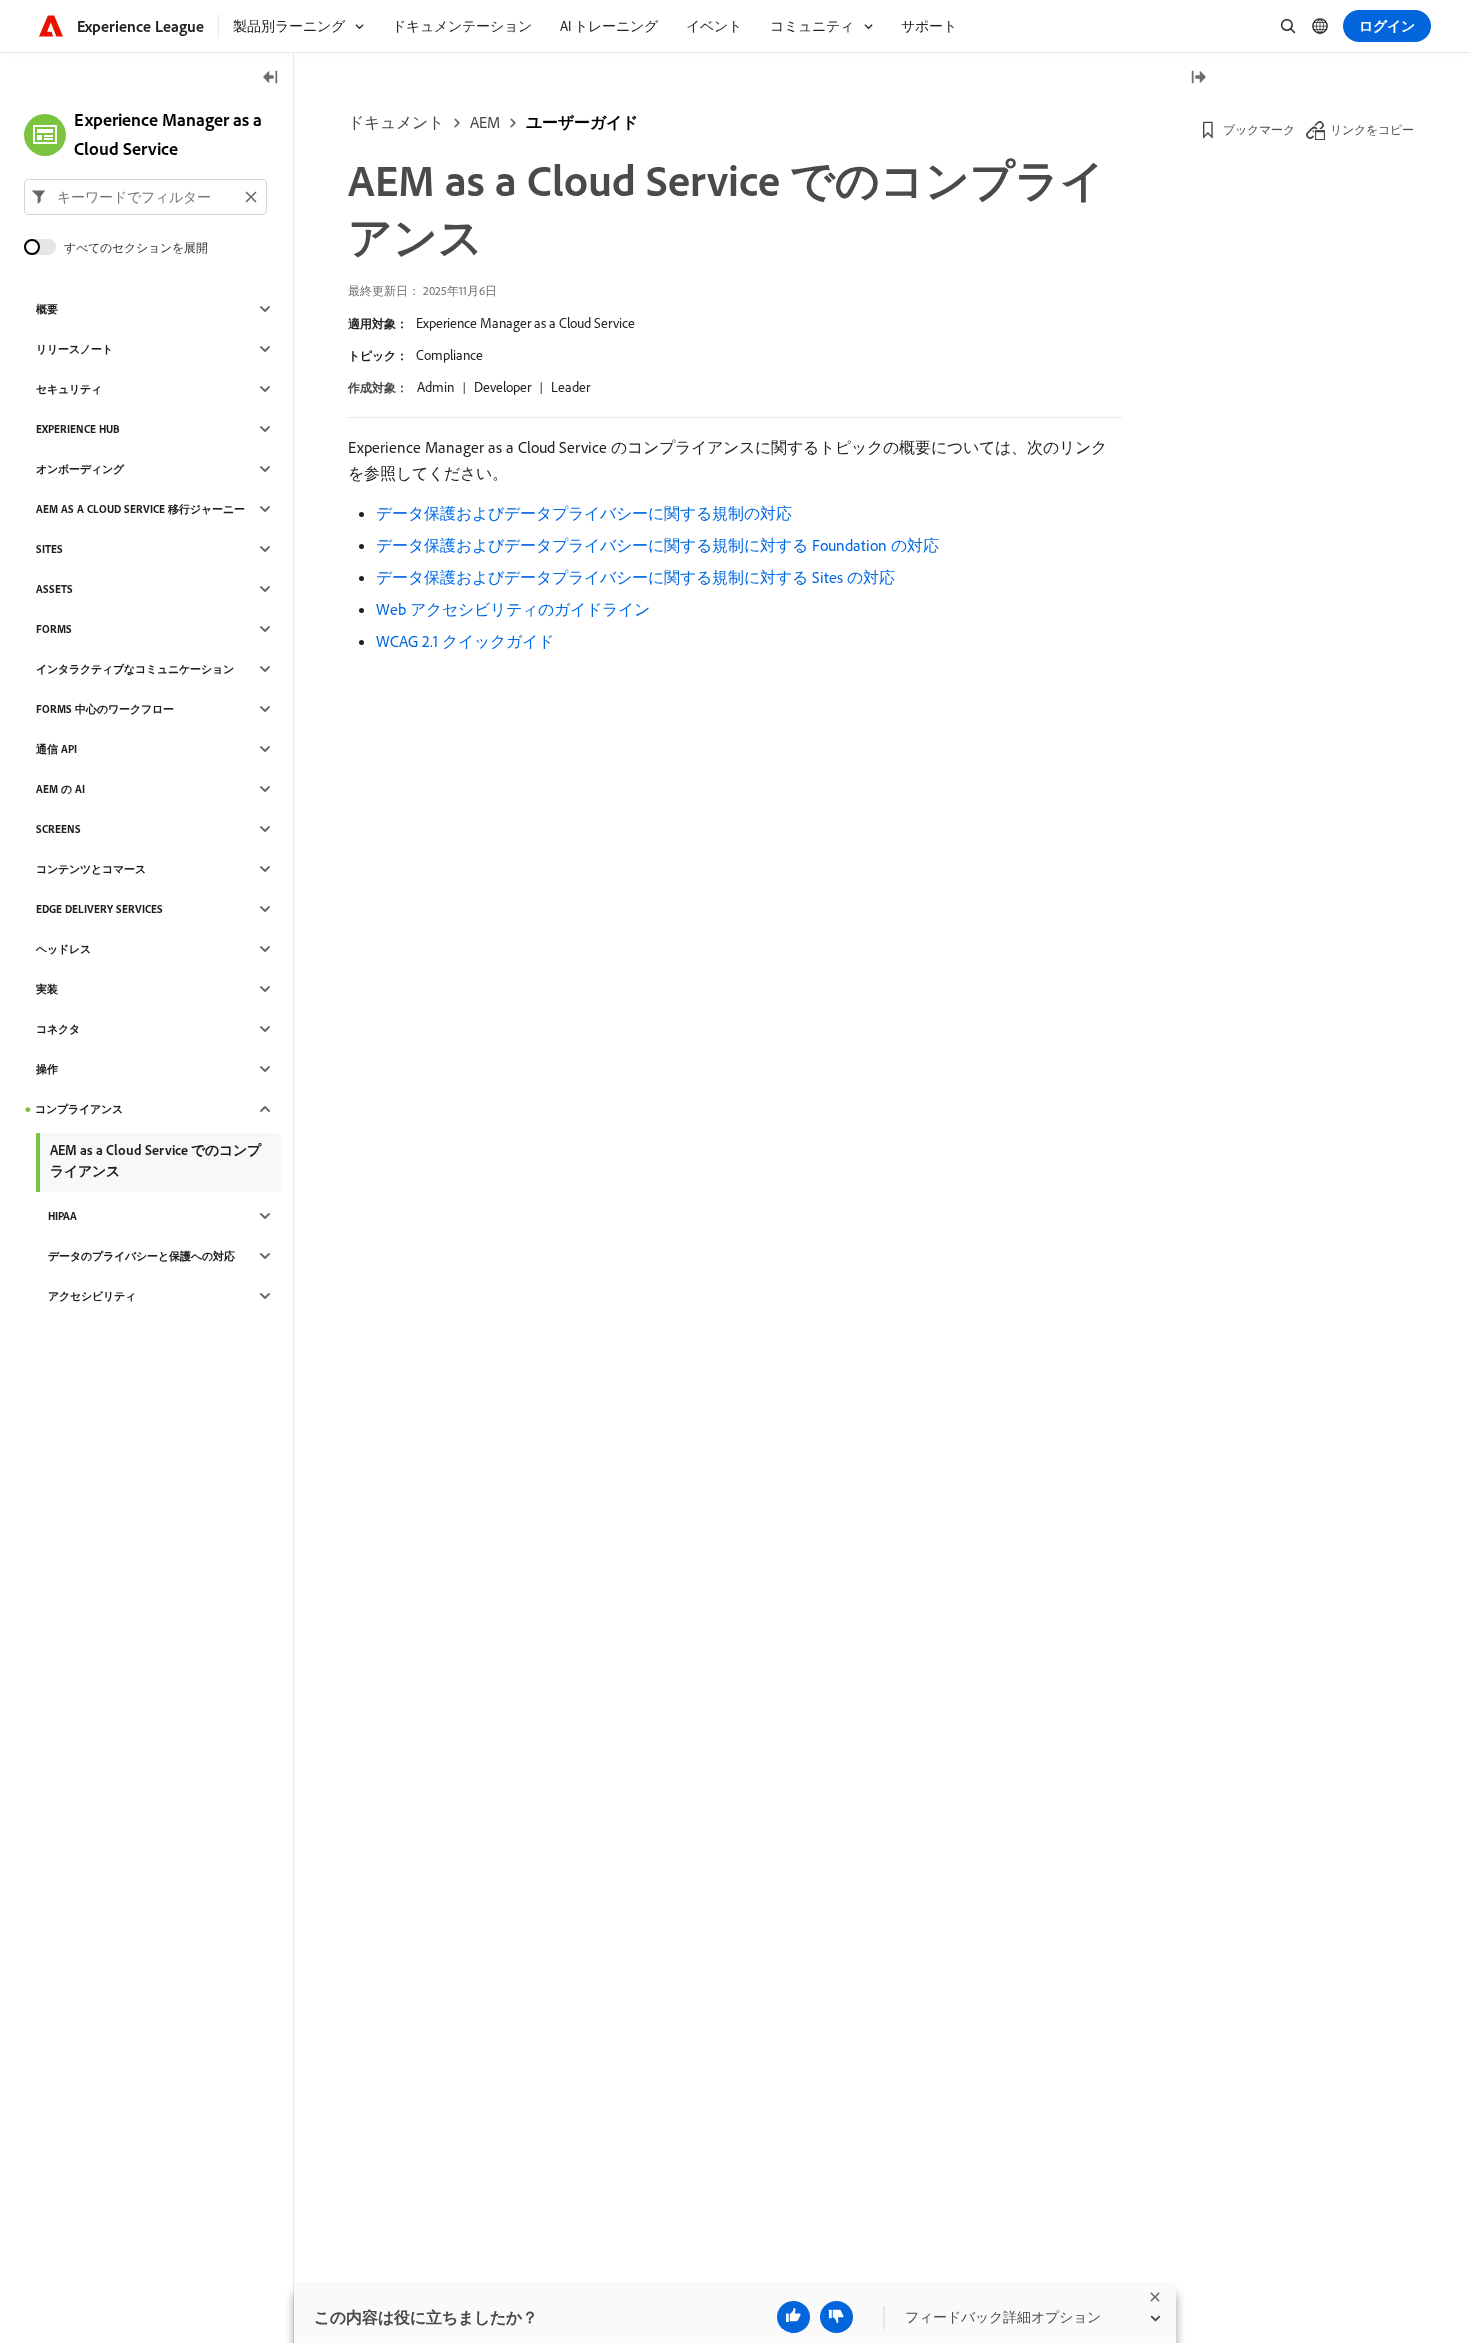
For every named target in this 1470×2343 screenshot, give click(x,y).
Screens (58, 829)
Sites (49, 549)
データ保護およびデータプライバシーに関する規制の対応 (584, 513)
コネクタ (58, 1029)
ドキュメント (396, 122)
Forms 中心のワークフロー (105, 709)
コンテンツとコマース (91, 869)
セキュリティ (69, 389)
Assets (54, 589)
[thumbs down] (836, 2317)
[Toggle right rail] (1198, 78)
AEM (485, 122)
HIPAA (62, 1216)
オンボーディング (80, 469)
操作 (47, 1069)
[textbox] (145, 197)
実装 (47, 989)
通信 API (56, 749)
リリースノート (74, 349)
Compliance (449, 355)
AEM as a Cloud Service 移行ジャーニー (140, 509)
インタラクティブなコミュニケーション (135, 669)
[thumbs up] (793, 2317)
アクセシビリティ (92, 1296)
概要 (47, 309)
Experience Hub (78, 429)
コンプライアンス (79, 1109)
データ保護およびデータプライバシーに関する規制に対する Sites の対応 (635, 577)
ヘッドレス (63, 949)
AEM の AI (60, 789)
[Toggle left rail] (271, 78)
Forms (54, 629)
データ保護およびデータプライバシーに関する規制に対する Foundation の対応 (657, 545)
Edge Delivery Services (99, 909)
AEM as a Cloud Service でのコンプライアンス (155, 1160)
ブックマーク (1259, 129)
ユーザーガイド (582, 122)
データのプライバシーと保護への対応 (141, 1256)
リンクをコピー (1372, 129)
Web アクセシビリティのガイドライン (513, 609)
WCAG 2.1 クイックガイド (465, 641)
